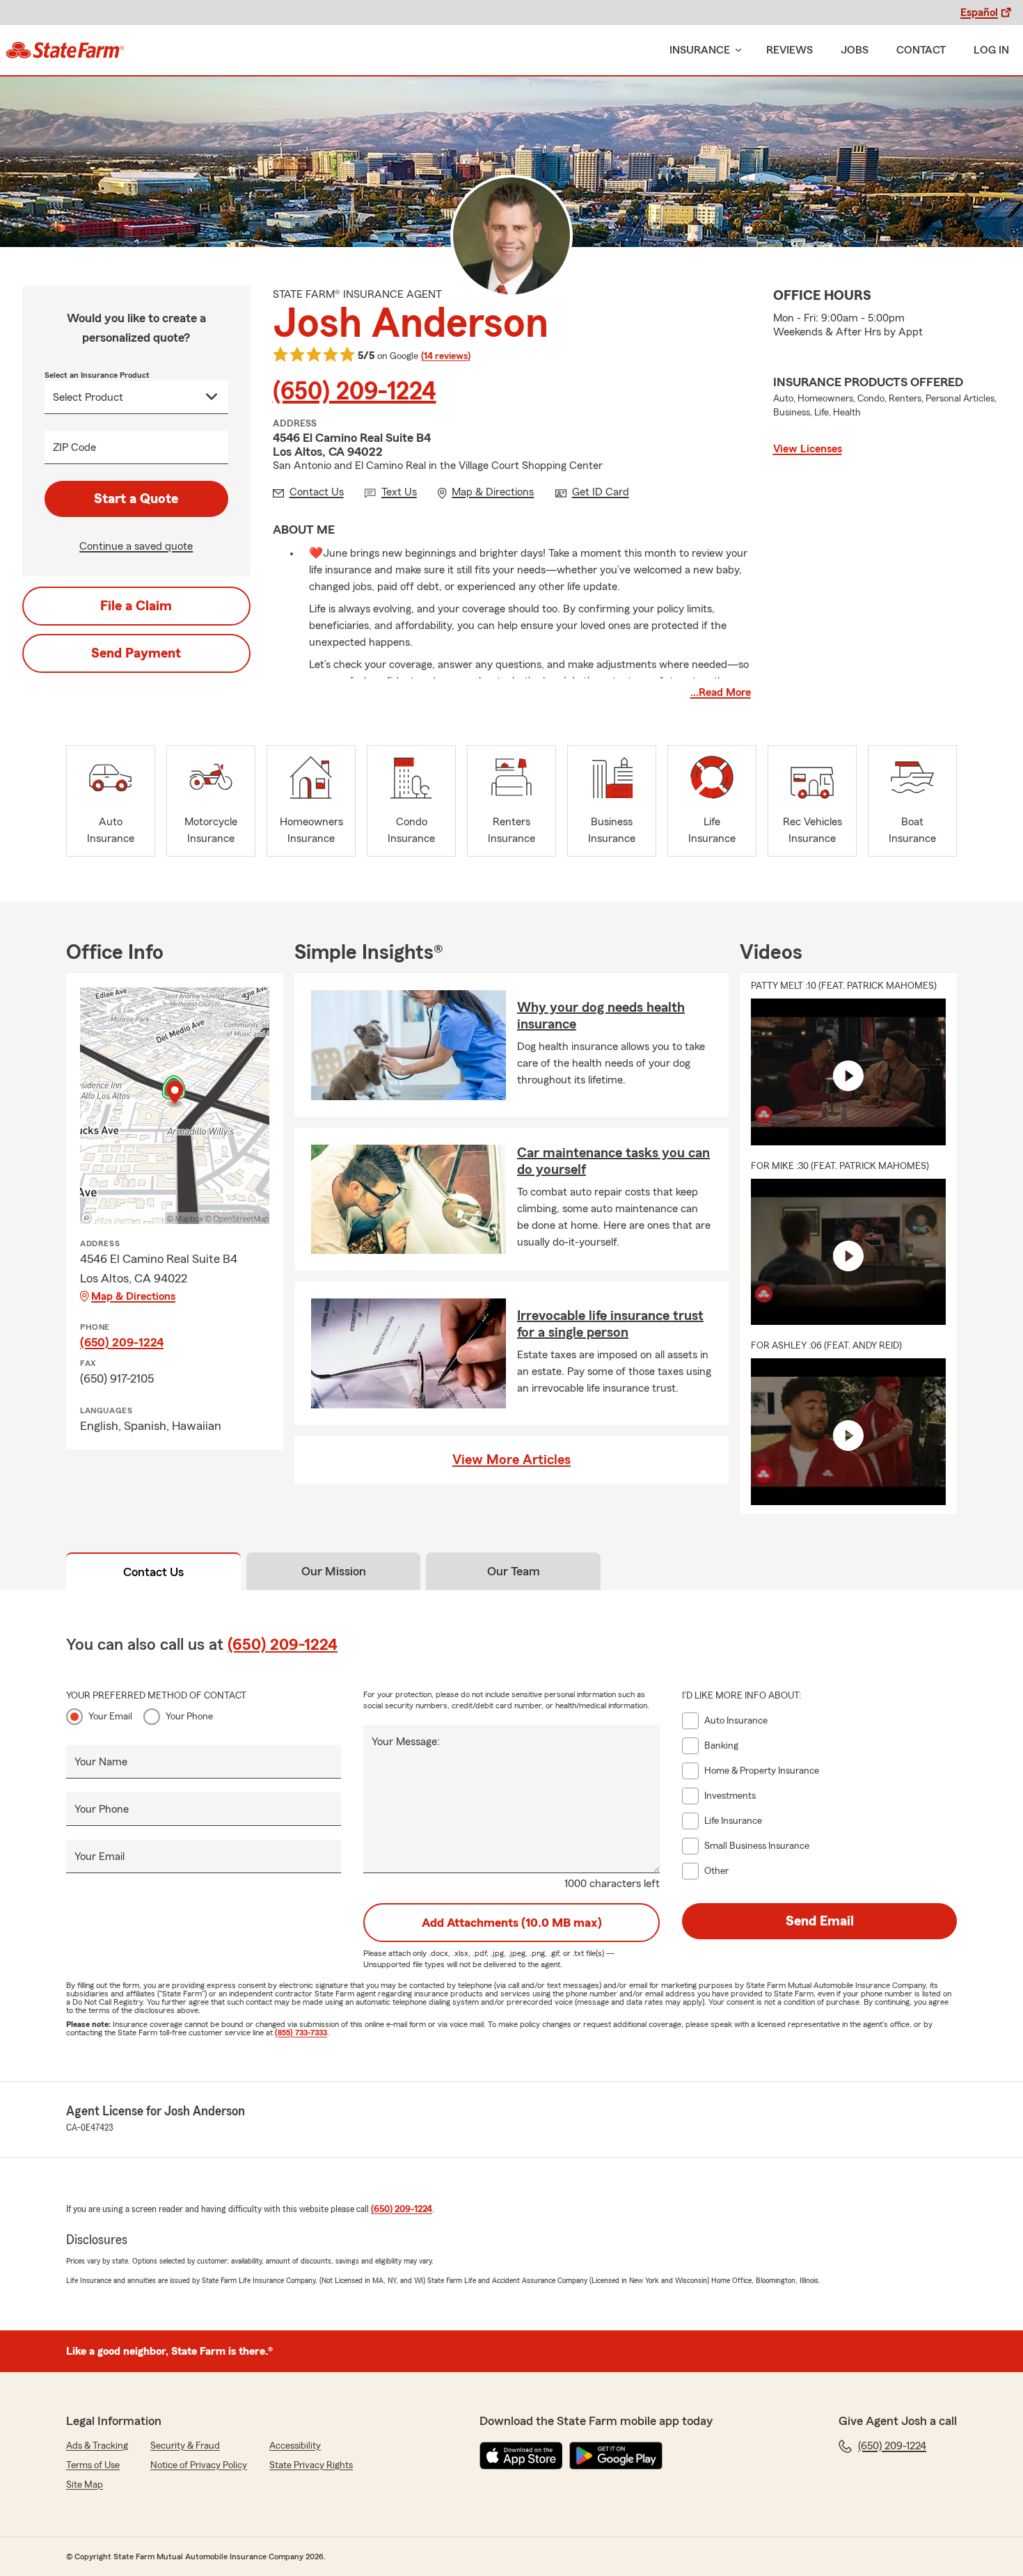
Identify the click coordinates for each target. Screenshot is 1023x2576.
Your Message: (406, 1742)
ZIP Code (74, 447)
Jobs (855, 50)
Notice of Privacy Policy (199, 2465)
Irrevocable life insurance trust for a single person (610, 1324)
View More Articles (511, 1460)
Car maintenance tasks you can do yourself (613, 1161)
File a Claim (136, 606)
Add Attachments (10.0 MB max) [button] (512, 1923)
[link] (65, 50)
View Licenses (808, 449)
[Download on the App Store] (521, 2456)
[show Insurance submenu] (736, 50)
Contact (921, 50)
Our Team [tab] (514, 1571)
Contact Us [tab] (153, 1572)
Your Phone (189, 1717)
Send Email (820, 1921)
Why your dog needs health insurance (601, 1016)
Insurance (700, 50)
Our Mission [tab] (334, 1571)
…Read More (721, 692)
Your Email (110, 1717)
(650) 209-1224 (355, 392)
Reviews (790, 50)
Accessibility (295, 2446)
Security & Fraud (185, 2446)
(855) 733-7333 (301, 2033)
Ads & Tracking (97, 2446)
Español (979, 13)
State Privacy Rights (311, 2465)
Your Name (101, 1762)
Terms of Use (93, 2465)
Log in (991, 50)
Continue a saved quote (136, 546)
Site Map (85, 2485)
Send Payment (136, 653)
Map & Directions (133, 1296)
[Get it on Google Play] (616, 2456)
